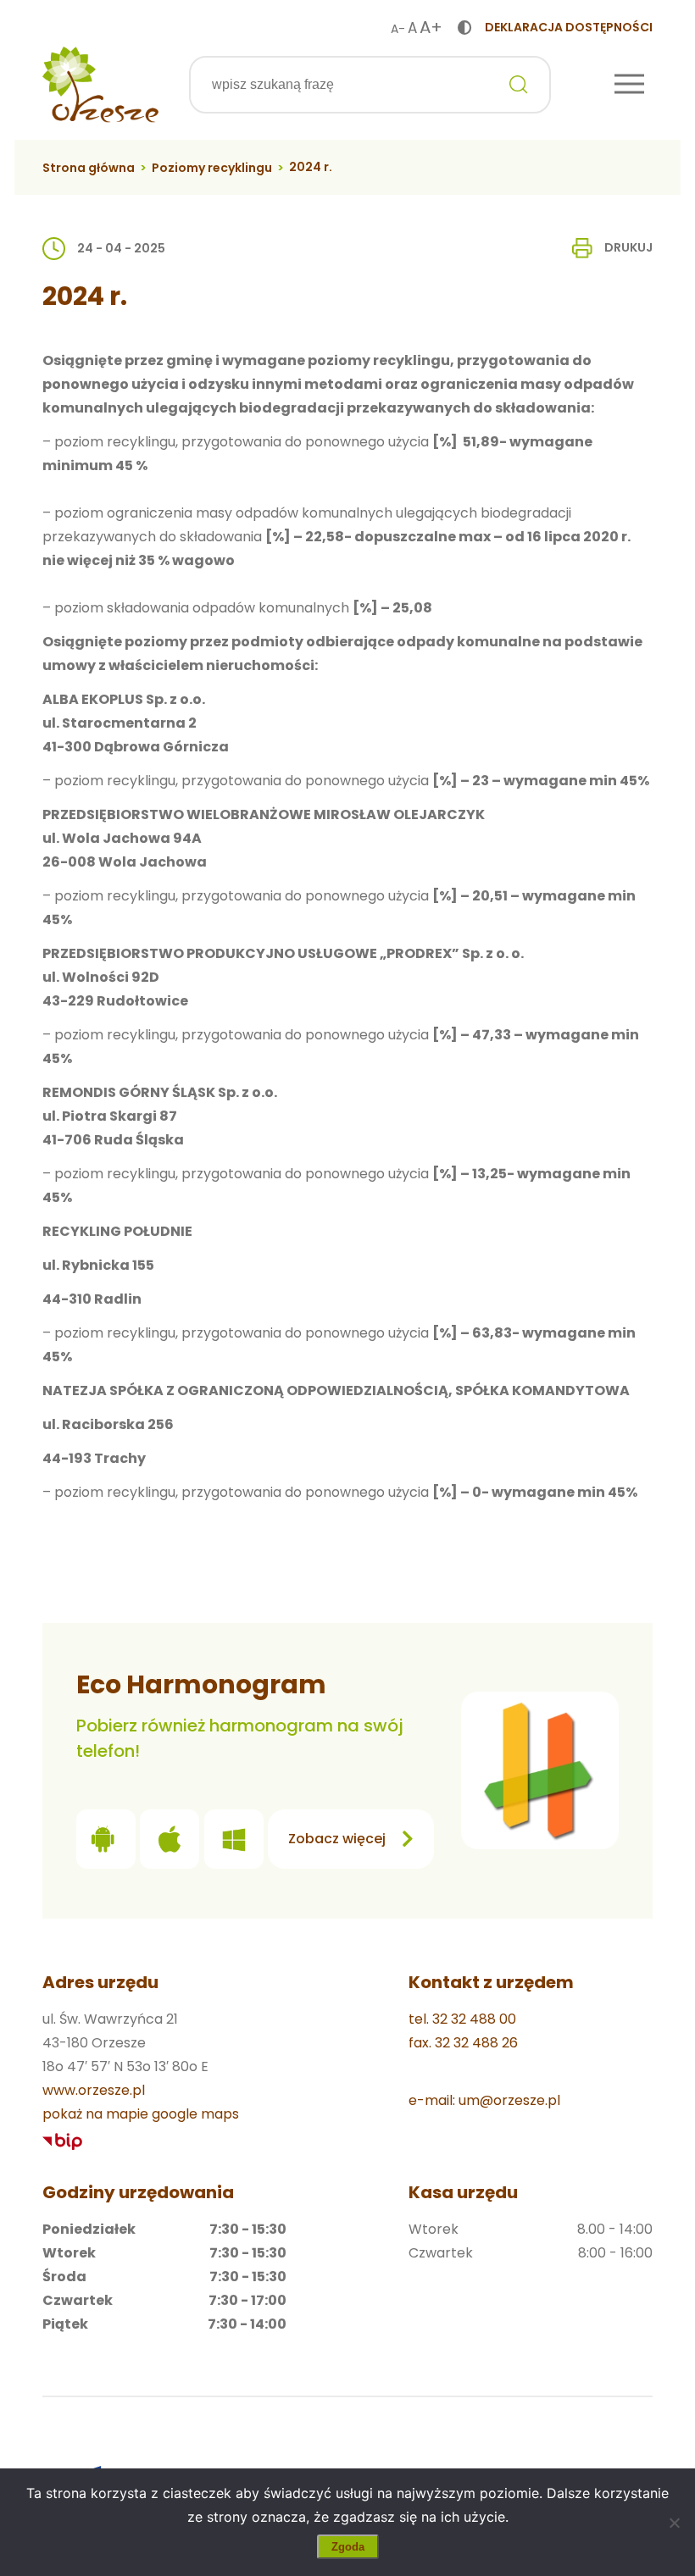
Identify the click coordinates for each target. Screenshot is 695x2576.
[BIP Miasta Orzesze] (63, 2142)
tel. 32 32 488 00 (462, 2019)
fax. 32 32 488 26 (463, 2043)
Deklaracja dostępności (569, 27)
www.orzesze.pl (94, 2090)
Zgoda (348, 2547)
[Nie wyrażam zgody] (674, 2523)
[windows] (234, 1843)
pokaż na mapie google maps (141, 2114)
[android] (106, 1843)
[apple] (170, 1843)
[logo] (100, 85)
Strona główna (89, 168)
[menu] (629, 85)
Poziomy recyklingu (212, 168)
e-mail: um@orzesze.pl (484, 2100)
